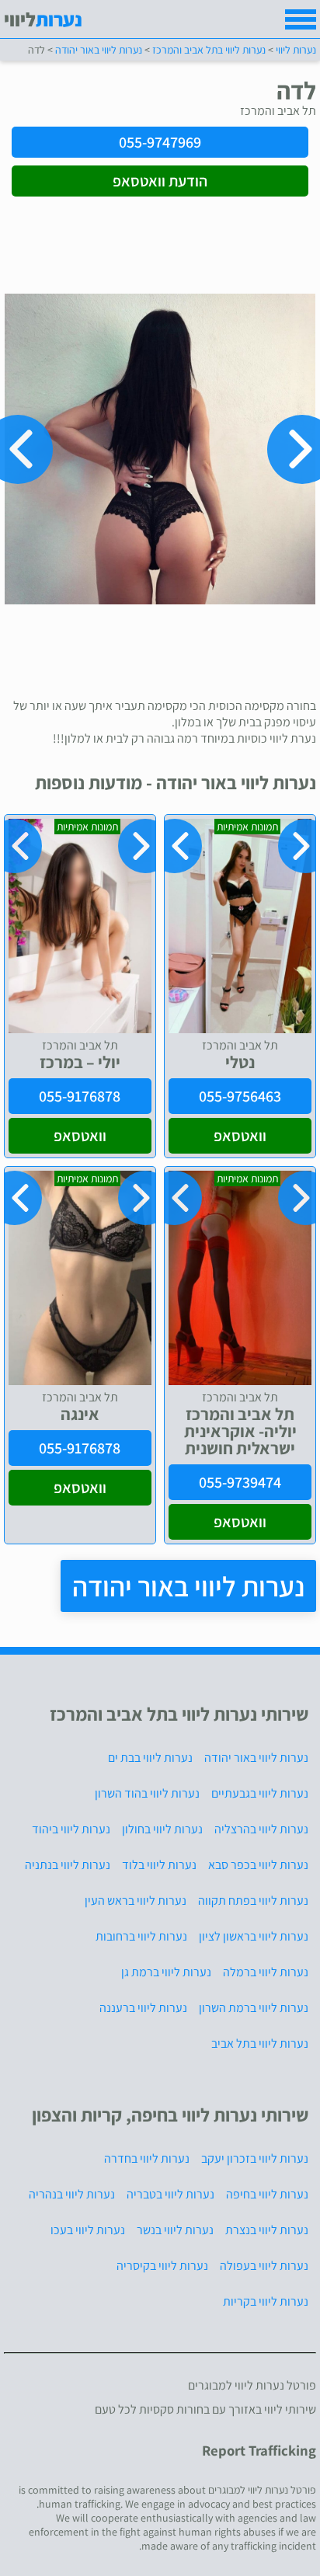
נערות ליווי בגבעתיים (260, 1793)
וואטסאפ (240, 1136)
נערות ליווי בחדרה (147, 2158)
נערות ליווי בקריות (266, 2301)
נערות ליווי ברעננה (143, 2008)
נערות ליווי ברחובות (141, 1936)
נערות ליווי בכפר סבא (258, 1865)
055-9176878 (80, 1096)
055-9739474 (240, 1482)
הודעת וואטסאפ (160, 181)
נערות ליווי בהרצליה (261, 1829)
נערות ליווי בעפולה (264, 2266)
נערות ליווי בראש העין (136, 1901)
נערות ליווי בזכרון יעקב (255, 2158)
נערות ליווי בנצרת (267, 2230)
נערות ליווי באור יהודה (188, 1586)
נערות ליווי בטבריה (170, 2194)
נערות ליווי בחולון (162, 1829)
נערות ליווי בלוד (159, 1865)
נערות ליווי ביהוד (71, 1829)
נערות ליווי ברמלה (266, 1972)
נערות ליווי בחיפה (267, 2194)
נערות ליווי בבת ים (150, 1758)
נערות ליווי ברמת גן (166, 1972)
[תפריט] (301, 19)
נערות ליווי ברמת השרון (254, 2008)
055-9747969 (160, 142)
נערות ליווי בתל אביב (260, 2043)
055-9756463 (240, 1096)
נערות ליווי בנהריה (72, 2194)
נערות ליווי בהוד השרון (147, 1793)
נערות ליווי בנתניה (68, 1865)
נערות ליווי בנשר (175, 2230)
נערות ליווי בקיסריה (162, 2266)
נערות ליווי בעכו (88, 2230)
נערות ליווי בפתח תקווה (253, 1901)
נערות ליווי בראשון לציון (254, 1936)
